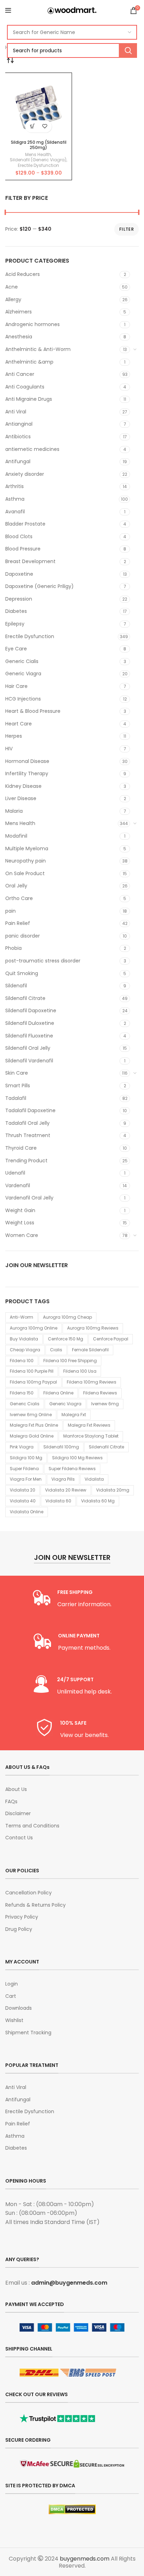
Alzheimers (19, 312)
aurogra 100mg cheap (67, 1317)
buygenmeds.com (85, 2559)
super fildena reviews (72, 1469)
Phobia (13, 948)
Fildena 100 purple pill (32, 1371)
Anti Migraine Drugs (29, 399)
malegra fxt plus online (34, 1425)
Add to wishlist (45, 126)
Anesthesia (19, 337)
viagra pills (63, 1479)
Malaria (14, 811)
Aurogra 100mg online (34, 1328)
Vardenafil (18, 1185)
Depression (19, 599)
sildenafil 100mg (61, 1447)
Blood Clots (19, 536)
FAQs (11, 1802)
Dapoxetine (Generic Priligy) (39, 586)
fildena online (58, 1393)
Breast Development (30, 561)
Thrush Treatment (28, 1135)
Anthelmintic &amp (29, 362)
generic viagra (65, 1404)
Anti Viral (16, 412)
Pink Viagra (22, 1447)
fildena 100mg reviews (92, 1382)
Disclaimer (18, 1814)
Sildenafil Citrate (25, 998)
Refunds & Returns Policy (35, 1905)
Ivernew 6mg (105, 1404)
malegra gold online (32, 1436)
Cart (11, 1996)
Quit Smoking (22, 973)
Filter (127, 229)
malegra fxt (74, 1415)
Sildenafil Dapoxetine (31, 1010)
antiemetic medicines (32, 449)
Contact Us (19, 1838)
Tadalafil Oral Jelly (27, 1123)
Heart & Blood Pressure (33, 711)
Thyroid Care (21, 1148)
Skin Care (17, 1073)
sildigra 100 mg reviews (77, 1458)
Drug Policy (19, 1929)
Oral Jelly (16, 886)
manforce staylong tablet (91, 1436)
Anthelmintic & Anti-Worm (38, 349)
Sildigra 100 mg (26, 1458)
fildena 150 (22, 1393)
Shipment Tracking (28, 2033)
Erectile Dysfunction (30, 636)
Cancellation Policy (28, 1893)
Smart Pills (18, 1086)
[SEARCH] (128, 50)
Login (12, 1984)
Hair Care (16, 686)
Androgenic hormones (33, 324)
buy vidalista (24, 1339)
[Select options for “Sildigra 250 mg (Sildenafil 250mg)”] (32, 126)
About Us (16, 1789)
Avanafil (15, 512)
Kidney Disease (23, 786)
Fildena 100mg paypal (33, 1382)
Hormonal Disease (27, 761)
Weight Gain (20, 1210)
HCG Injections (23, 699)
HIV (9, 749)
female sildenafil (90, 1350)
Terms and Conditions (32, 1826)
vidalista (94, 1479)
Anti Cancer (20, 374)
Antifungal (18, 461)
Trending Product (26, 1161)
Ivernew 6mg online (31, 1415)
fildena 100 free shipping (70, 1361)
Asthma (15, 499)
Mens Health (20, 823)
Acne (12, 287)
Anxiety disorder (25, 474)
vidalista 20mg (113, 1490)
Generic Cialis (22, 661)
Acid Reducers (23, 274)
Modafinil (16, 836)
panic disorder (23, 936)
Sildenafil (16, 986)
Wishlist (14, 2020)
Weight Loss (20, 1223)
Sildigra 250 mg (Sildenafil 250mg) (39, 145)
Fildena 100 (22, 1361)
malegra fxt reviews (89, 1425)
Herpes (14, 736)
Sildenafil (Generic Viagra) (38, 160)
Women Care (22, 1235)
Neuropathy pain (26, 861)
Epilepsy (15, 624)
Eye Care (16, 649)
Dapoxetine (19, 574)
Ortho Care (19, 898)
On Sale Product (25, 873)
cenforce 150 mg (66, 1339)
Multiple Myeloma (27, 848)
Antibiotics (18, 437)
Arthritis (15, 486)
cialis (56, 1350)
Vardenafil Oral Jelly (29, 1198)
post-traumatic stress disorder (43, 961)
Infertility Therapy (27, 773)
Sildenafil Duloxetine (30, 1023)
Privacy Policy (22, 1917)
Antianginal (19, 424)
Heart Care (19, 724)
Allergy (13, 299)
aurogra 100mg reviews (93, 1328)
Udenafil (15, 1173)
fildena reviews (100, 1393)
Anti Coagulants (25, 387)
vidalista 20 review (66, 1490)
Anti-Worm (21, 1317)
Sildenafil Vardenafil (29, 1061)
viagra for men (26, 1479)
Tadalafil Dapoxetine (30, 1110)
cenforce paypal (111, 1339)
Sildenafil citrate (106, 1447)
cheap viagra (25, 1350)
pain (10, 911)
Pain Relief (18, 923)
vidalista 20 (23, 1490)
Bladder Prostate (25, 524)
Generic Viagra (23, 674)
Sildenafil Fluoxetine (29, 1036)
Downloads (19, 2008)
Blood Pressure (23, 549)
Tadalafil (16, 1098)
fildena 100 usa (80, 1371)
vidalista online (27, 1512)
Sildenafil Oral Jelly (28, 1048)
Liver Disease (21, 798)
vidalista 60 (58, 1501)
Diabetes (16, 611)
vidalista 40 (23, 1501)
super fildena (24, 1469)
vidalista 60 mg (98, 1501)
